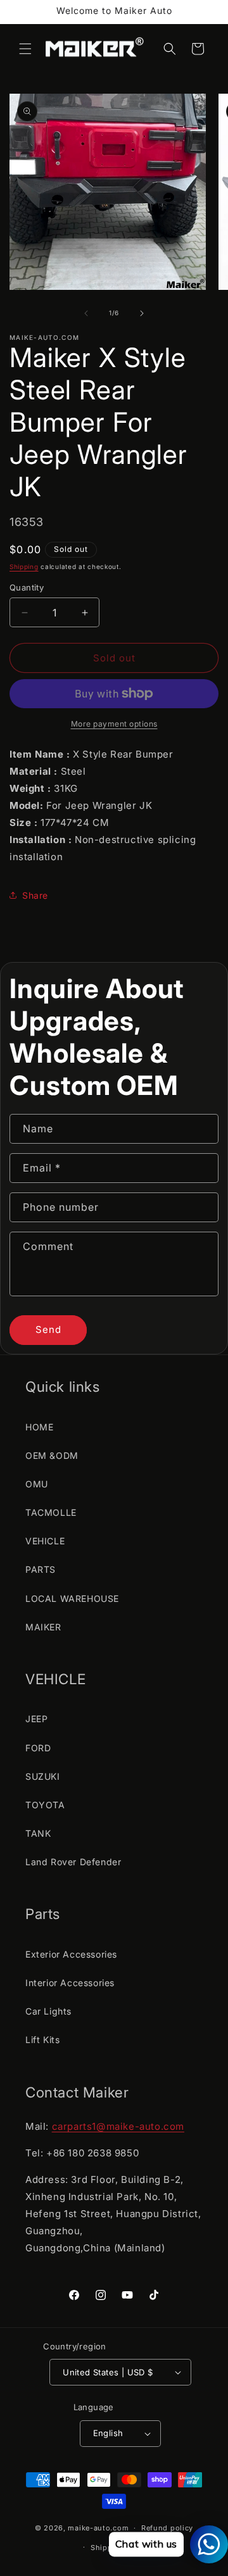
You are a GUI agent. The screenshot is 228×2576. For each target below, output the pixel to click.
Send (48, 1329)
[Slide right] (142, 313)
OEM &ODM (52, 1455)
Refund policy (167, 2528)
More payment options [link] (114, 724)
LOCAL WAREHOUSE (72, 1598)
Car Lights (48, 2011)
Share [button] (35, 895)
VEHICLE (45, 1541)
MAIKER (43, 1627)
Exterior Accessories (71, 1954)
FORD (38, 1748)
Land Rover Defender (73, 1862)
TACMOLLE (51, 1512)
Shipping (24, 566)
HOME (39, 1427)
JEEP (36, 1719)
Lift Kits (42, 2040)
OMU (37, 1484)
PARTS (41, 1569)
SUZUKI (43, 1776)
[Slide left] (86, 313)
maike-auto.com (98, 2528)
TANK (38, 1833)
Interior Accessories (70, 1983)
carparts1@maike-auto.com (118, 2126)
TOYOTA (45, 1805)
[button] (25, 49)
